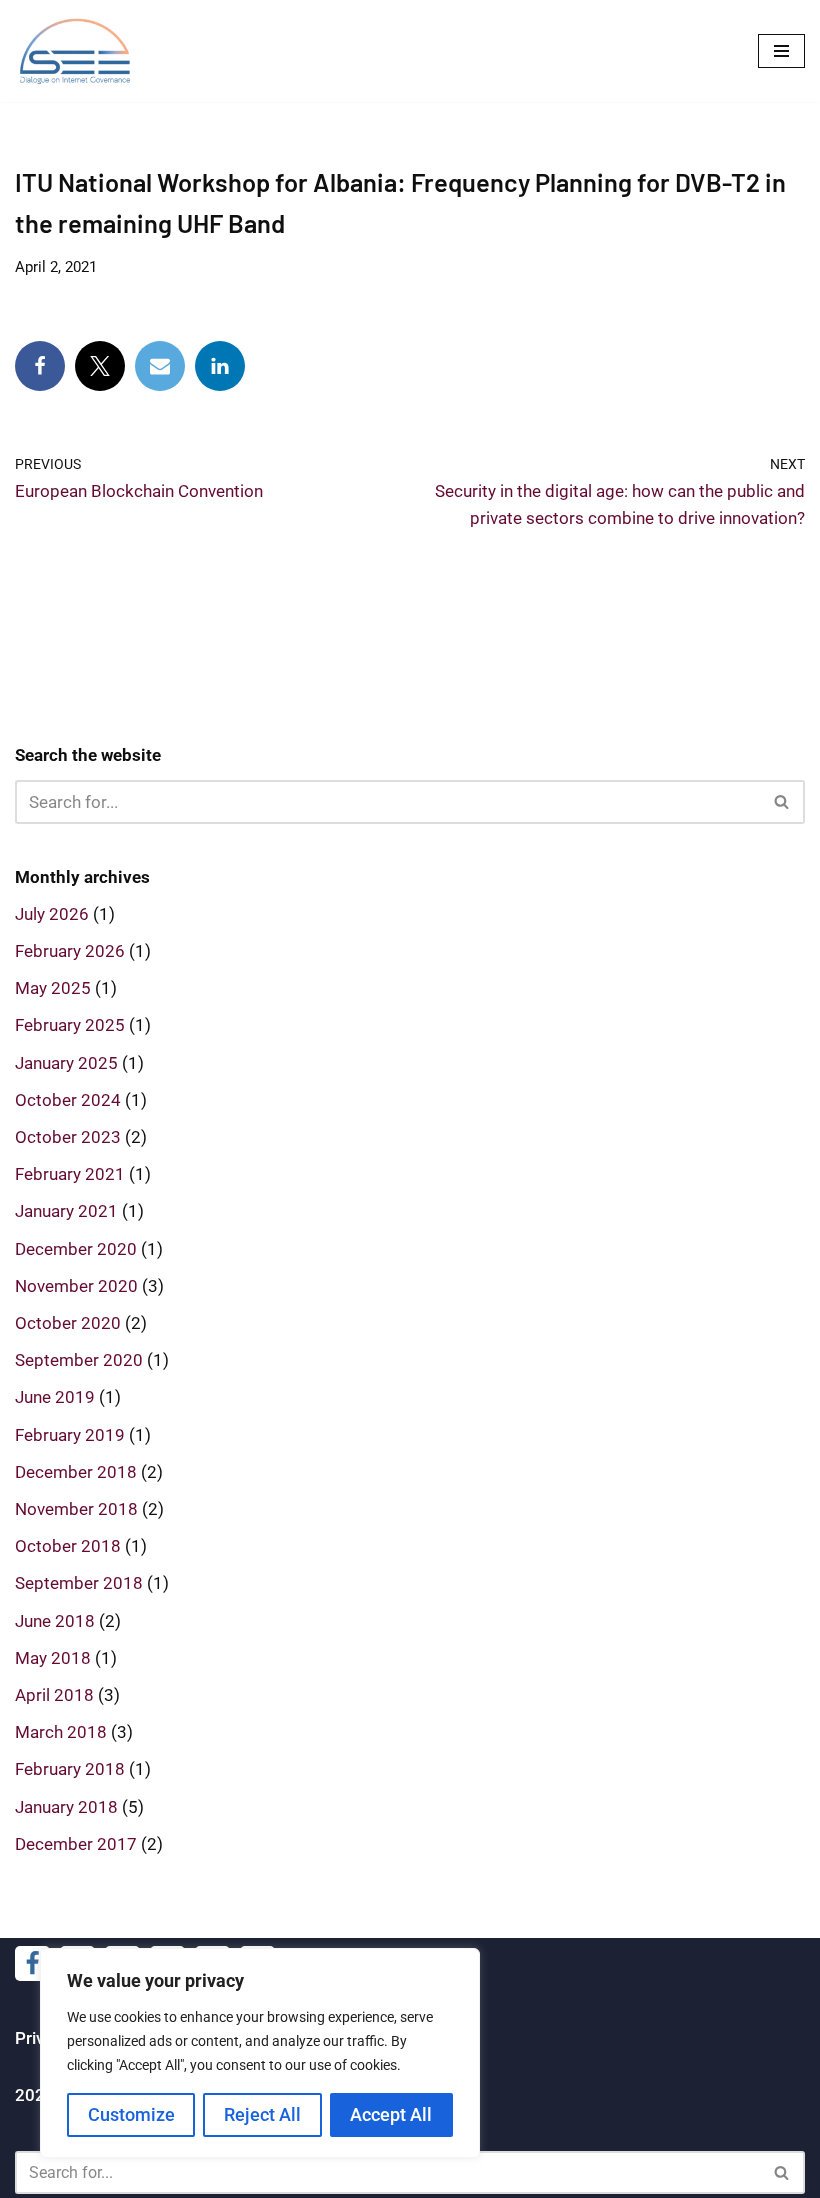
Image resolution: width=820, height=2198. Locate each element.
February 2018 (70, 1769)
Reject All (262, 2114)
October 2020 (68, 1323)
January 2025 (66, 1063)
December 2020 (76, 1249)
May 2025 (53, 988)
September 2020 (79, 1360)
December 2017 (76, 1844)
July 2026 (52, 914)
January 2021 (66, 1211)
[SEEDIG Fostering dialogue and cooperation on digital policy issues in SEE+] (80, 51)
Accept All (391, 2114)
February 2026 (70, 951)
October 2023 (68, 1137)
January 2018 (66, 1807)
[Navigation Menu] (781, 51)
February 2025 (70, 1025)
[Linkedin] (220, 366)
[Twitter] (100, 366)
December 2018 (76, 1472)
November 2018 (76, 1509)
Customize (131, 2114)
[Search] (782, 802)
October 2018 (68, 1546)
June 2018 (55, 1621)
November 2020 (76, 1286)
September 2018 (79, 1583)
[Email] (160, 366)
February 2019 (70, 1435)
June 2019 (55, 1397)
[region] (260, 2053)
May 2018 (53, 1658)
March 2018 (61, 1732)
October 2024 (68, 1100)
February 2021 (70, 1174)
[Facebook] (40, 366)
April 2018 (54, 1695)
